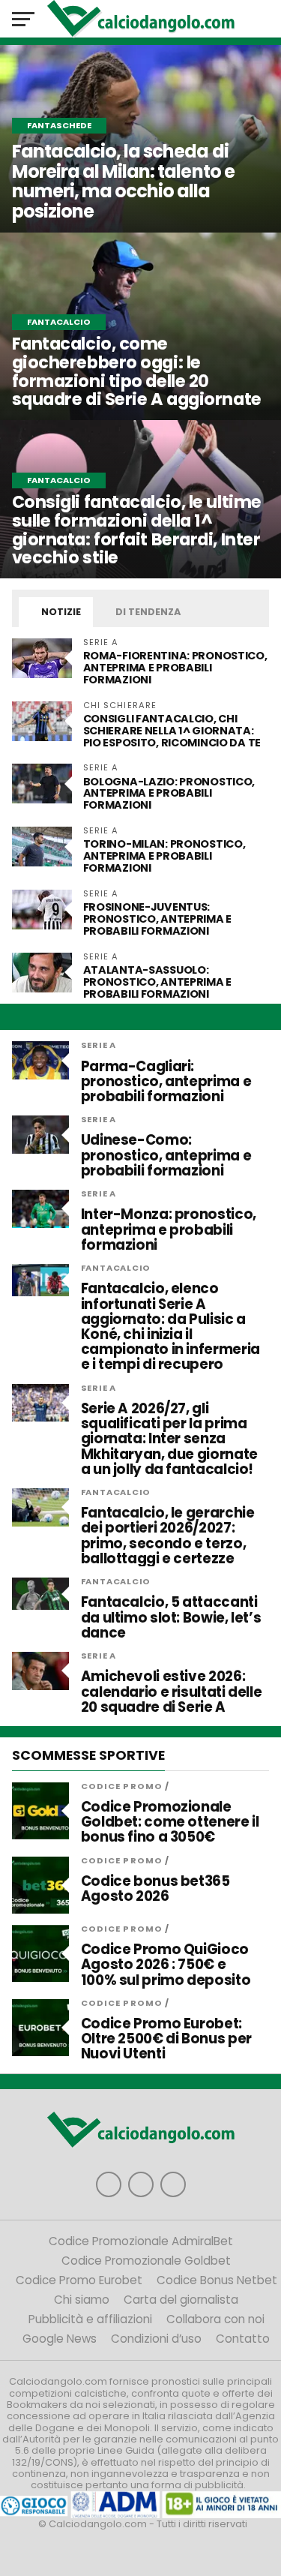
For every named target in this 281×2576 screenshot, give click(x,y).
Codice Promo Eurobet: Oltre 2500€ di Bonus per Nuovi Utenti (166, 2039)
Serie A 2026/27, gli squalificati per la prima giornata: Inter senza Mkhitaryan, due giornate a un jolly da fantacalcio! (169, 1439)
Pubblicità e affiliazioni (90, 2319)
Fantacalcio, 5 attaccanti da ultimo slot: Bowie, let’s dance (171, 1618)
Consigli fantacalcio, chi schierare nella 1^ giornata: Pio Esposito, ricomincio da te (172, 731)
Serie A (99, 1045)
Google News (60, 2339)
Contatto (243, 2339)
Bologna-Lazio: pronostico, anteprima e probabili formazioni (169, 794)
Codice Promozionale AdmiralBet (141, 2241)
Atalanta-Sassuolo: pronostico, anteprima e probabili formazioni (157, 982)
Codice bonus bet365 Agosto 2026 (155, 1889)
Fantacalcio (116, 1268)
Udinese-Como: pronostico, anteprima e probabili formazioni (166, 1156)
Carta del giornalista (181, 2300)
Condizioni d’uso (156, 2339)
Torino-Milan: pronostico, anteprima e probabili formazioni (164, 856)
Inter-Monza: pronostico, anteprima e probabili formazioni (169, 1230)
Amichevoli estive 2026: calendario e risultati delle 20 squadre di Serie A (172, 1692)
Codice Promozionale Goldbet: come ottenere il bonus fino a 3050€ (170, 1822)
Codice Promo (122, 1786)
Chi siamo (82, 2300)
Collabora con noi (215, 2319)
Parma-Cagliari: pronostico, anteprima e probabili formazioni (166, 1082)
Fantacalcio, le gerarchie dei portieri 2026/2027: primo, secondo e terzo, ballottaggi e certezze (168, 1536)
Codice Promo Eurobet (79, 2280)
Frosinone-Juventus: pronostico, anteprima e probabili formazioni (157, 919)
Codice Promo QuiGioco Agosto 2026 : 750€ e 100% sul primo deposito (166, 1965)
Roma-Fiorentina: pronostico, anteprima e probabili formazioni (175, 668)
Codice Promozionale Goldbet (146, 2261)
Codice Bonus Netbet (217, 2280)
